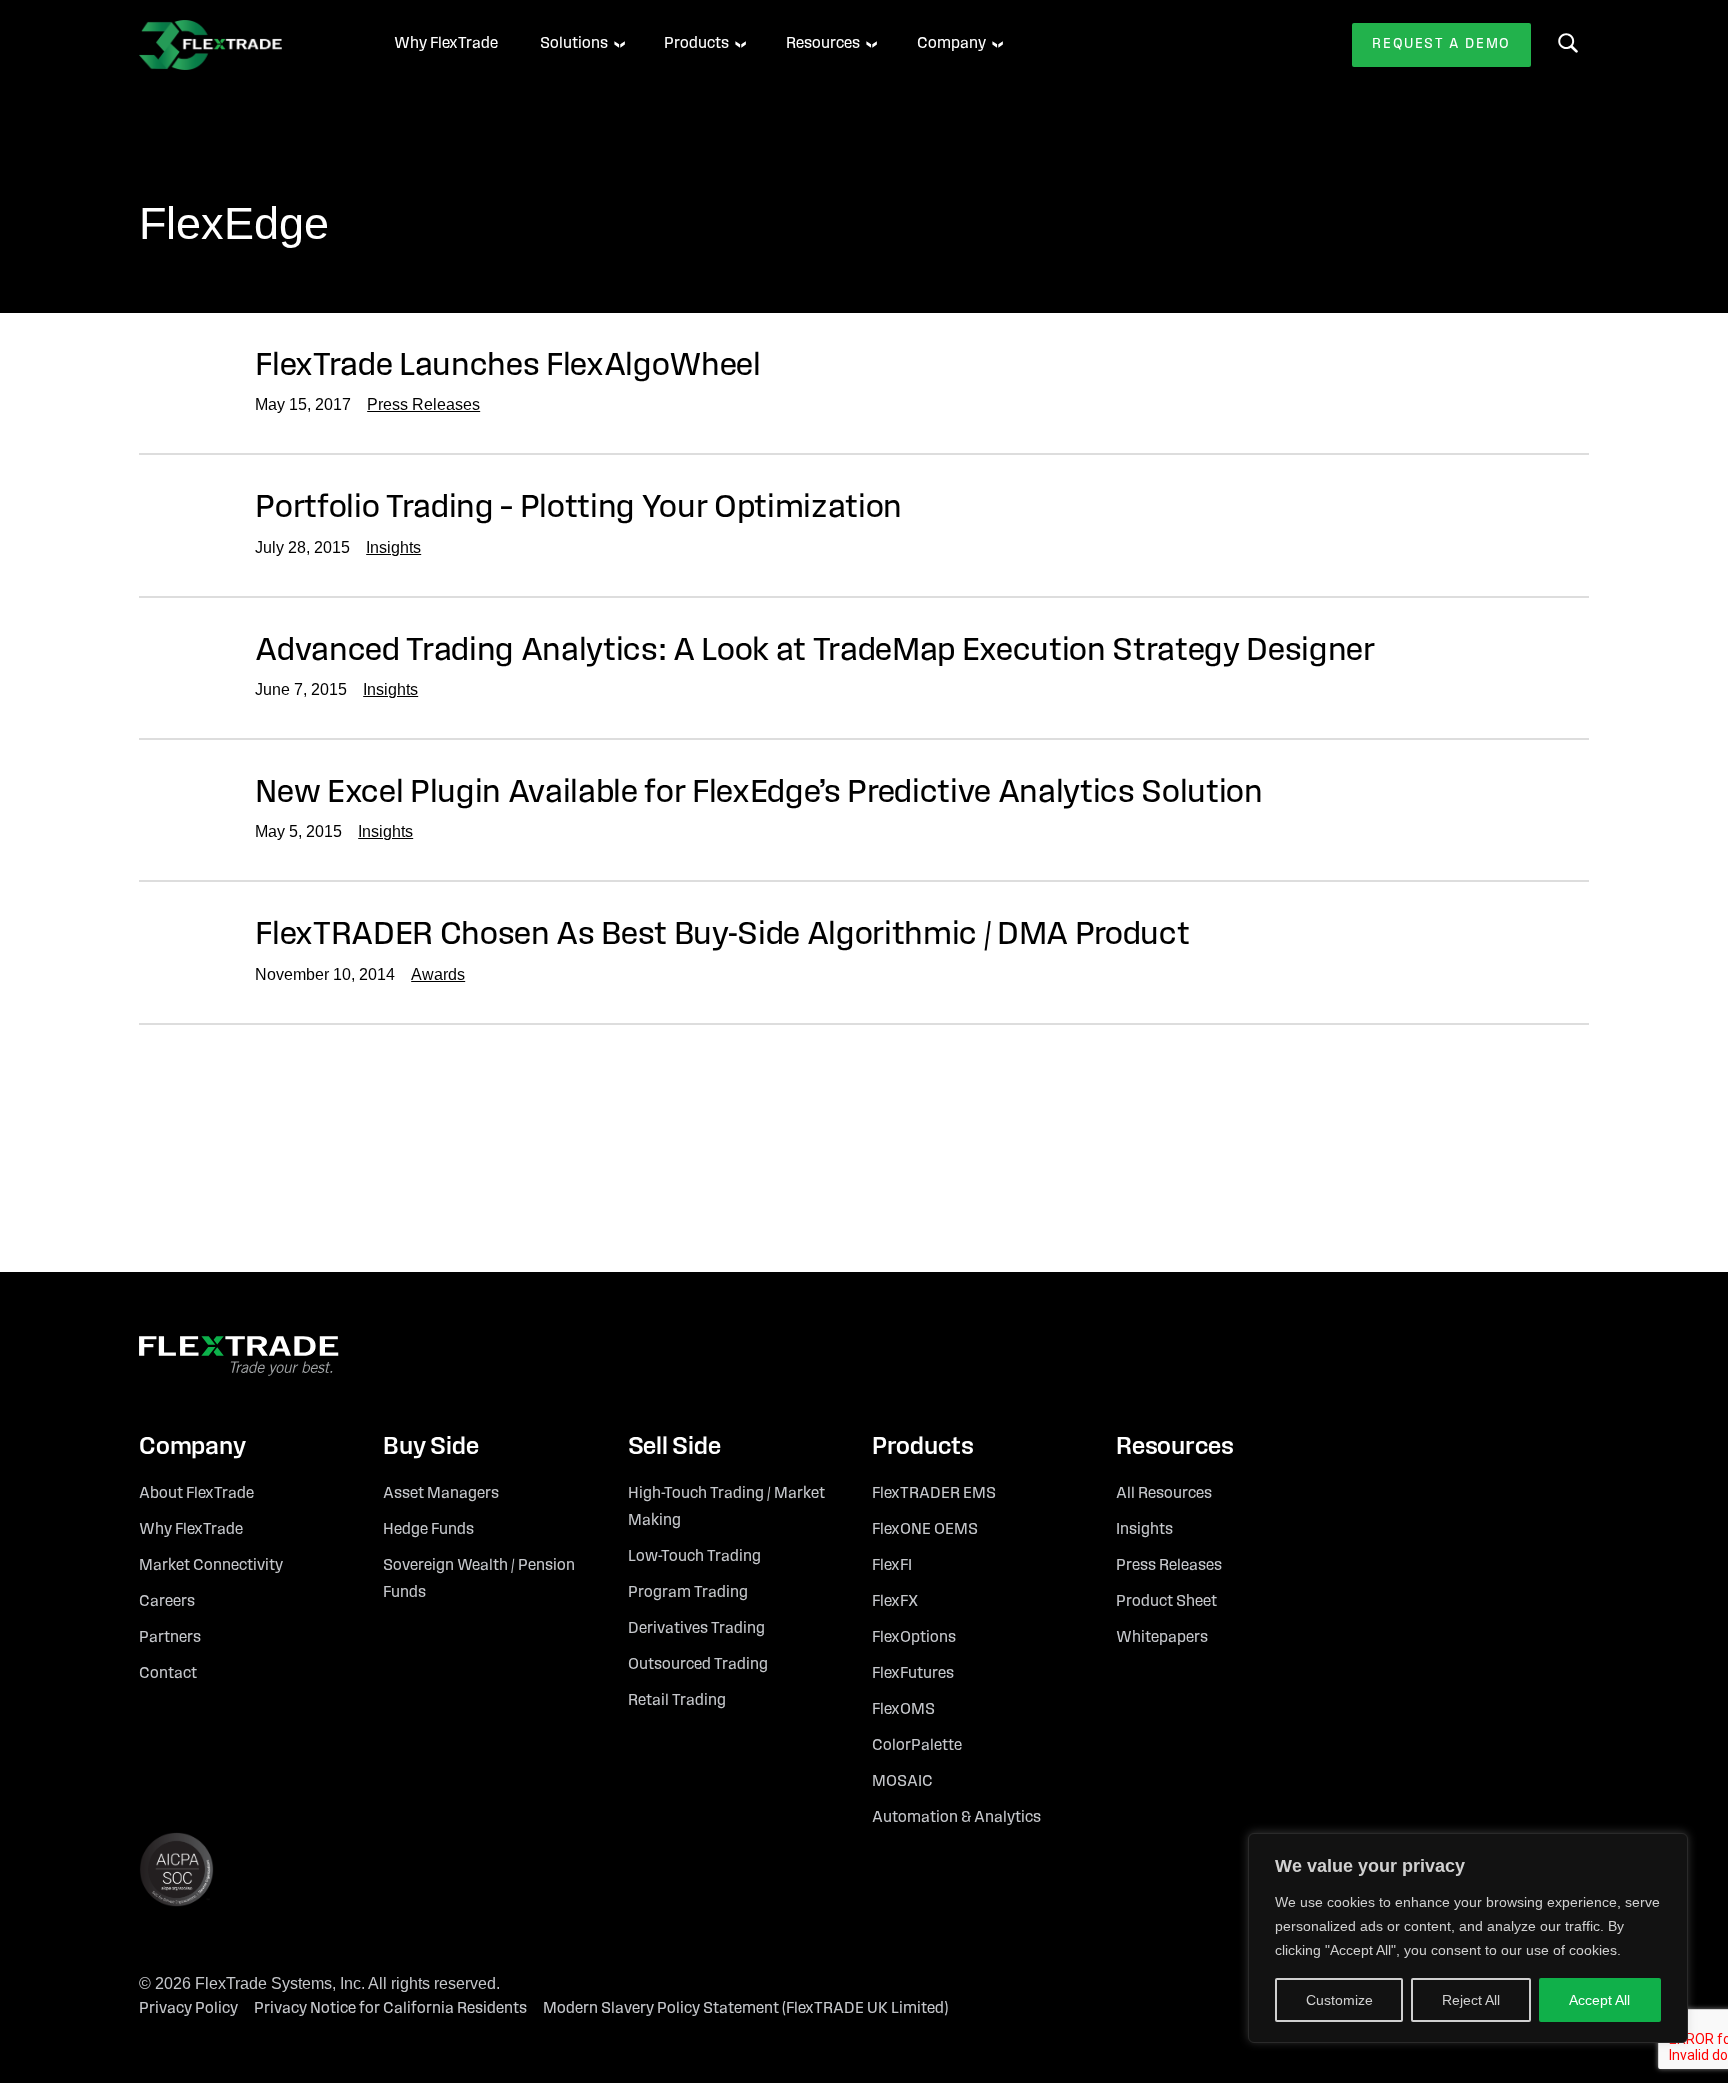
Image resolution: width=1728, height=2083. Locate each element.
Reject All (1471, 2000)
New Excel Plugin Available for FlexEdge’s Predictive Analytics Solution (759, 793)
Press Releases (423, 404)
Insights (393, 547)
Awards (438, 974)
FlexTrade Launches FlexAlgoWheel (507, 366)
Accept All (1599, 2000)
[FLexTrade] (239, 45)
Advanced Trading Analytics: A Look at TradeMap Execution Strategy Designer (815, 651)
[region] (1468, 1938)
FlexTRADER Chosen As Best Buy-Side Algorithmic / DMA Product (722, 935)
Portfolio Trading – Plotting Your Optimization (578, 508)
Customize (1339, 2000)
